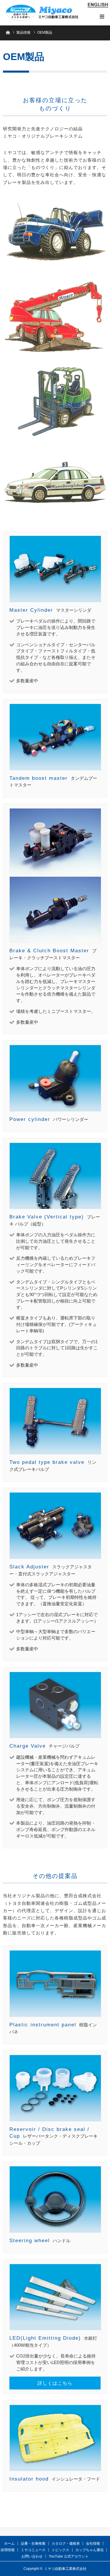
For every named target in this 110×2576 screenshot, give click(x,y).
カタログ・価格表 (66, 2543)
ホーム (9, 2543)
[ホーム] (8, 32)
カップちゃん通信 (89, 2550)
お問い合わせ (32, 2556)
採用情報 (8, 2550)
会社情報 (93, 2543)
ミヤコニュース (33, 2550)
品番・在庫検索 (33, 2543)
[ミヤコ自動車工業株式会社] (42, 13)
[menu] (102, 16)
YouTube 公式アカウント (69, 2556)
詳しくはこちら (55, 2383)
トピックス (60, 2550)
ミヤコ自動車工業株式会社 (65, 2569)
